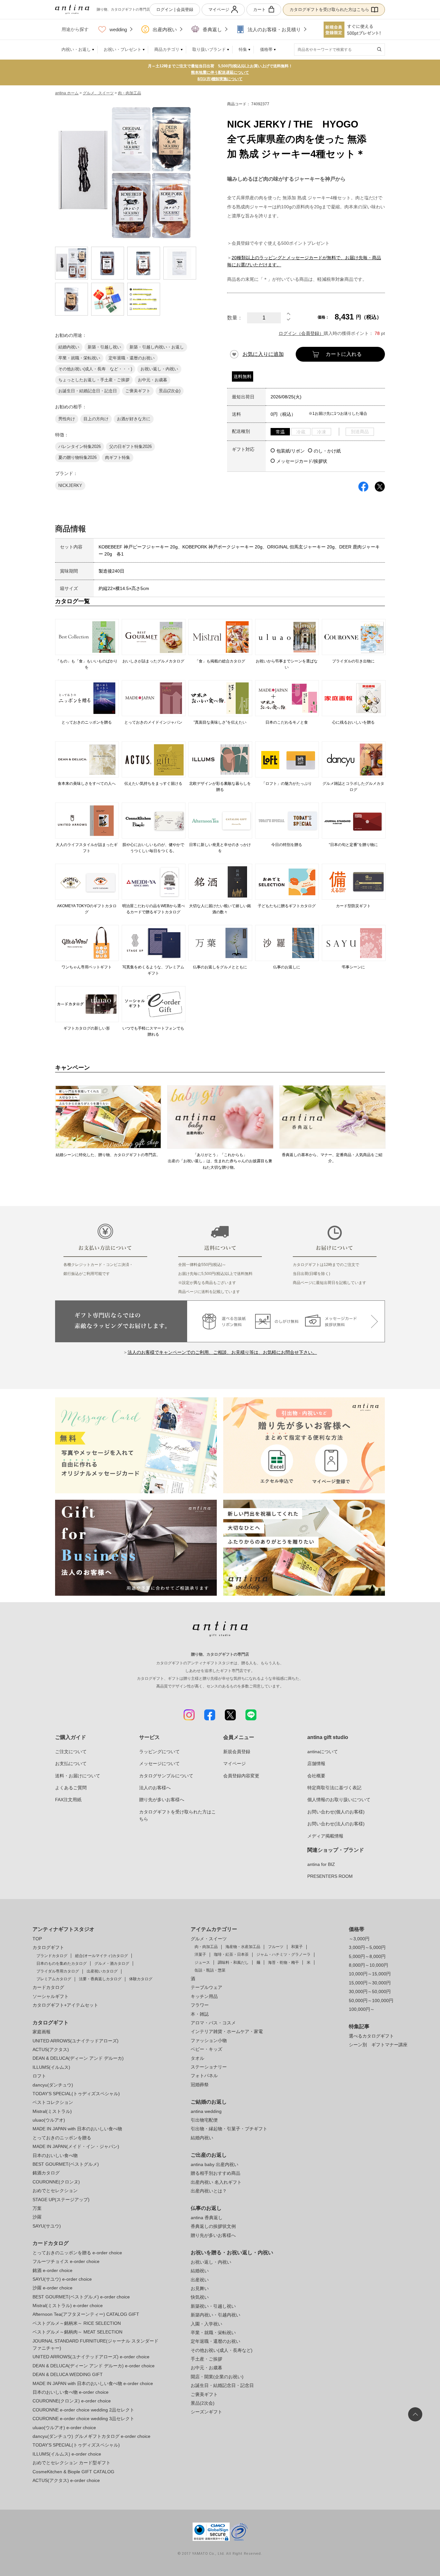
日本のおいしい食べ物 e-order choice (71, 2392)
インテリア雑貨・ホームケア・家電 (227, 2031)
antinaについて (323, 1752)
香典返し (212, 29)
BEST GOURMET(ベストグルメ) (66, 2164)
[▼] (289, 321)
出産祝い (200, 2280)
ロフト (39, 2076)
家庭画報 (42, 2032)
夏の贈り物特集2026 (77, 457)
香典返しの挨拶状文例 (213, 2226)
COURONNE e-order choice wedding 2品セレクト (83, 2410)
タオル (197, 2058)
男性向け (67, 419)
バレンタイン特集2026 (80, 447)
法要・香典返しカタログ (100, 1979)
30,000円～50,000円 (370, 1991)
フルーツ (276, 1947)
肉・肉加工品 (129, 93)
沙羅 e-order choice (53, 2288)
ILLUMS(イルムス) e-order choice (67, 2454)
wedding (118, 29)
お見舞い (200, 2288)
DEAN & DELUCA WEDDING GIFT (68, 2374)
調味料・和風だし (233, 1963)
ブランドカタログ (52, 1956)
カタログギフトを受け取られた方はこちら (329, 10)
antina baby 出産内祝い (215, 2164)
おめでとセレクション (55, 2191)
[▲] (289, 315)
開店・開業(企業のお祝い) (217, 2377)
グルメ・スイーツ (209, 1939)
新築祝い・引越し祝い (213, 2306)
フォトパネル (204, 2076)
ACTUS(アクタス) (51, 2049)
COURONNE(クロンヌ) (56, 2182)
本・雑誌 (200, 2014)
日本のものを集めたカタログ (62, 1963)
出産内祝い (165, 29)
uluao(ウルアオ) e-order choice (64, 2428)
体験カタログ (141, 1979)
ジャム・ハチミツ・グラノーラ (283, 1954)
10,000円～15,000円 (370, 1974)
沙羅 (37, 2217)
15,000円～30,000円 (370, 1983)
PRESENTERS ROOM (330, 1876)
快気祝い (200, 2297)
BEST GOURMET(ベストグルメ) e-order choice (81, 2297)
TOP (37, 1939)
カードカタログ (48, 1987)
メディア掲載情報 (325, 1836)
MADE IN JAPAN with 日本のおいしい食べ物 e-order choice (93, 2383)
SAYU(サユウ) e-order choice (62, 2279)
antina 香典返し (207, 2218)
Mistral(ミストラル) (52, 2111)
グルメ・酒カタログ (112, 1963)
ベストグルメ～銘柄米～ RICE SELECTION (77, 2323)
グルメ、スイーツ (98, 93)
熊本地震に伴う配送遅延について (220, 72)
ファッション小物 (209, 2040)
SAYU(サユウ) (47, 2226)
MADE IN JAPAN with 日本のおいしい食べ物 (77, 2129)
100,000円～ (362, 2009)
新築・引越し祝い (104, 347)
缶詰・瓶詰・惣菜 (210, 1970)
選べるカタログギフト (371, 2036)
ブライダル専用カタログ (58, 1971)
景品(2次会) (170, 391)
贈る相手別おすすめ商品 (215, 2173)
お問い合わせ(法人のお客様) (336, 1824)
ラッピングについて (159, 1752)
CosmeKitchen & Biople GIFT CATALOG (73, 2472)
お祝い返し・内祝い (159, 369)
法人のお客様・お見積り (274, 29)
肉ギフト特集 (118, 457)
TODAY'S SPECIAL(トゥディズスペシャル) (76, 2094)
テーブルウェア (206, 1987)
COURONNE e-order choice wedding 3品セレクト (83, 2419)
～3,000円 (359, 1939)
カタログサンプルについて (166, 1776)
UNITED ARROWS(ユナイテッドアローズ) (76, 2041)
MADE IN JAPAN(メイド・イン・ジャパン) (76, 2146)
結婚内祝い (69, 347)
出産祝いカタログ (102, 1971)
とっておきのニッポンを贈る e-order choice (77, 2253)
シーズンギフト (206, 2412)
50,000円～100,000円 (371, 2001)
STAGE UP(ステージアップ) (61, 2200)
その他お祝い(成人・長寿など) (222, 2350)
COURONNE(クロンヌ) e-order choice (72, 2401)
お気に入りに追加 (263, 354)
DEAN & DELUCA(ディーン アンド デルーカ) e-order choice (94, 2366)
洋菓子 (200, 1954)
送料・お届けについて (78, 1776)
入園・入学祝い (206, 2324)
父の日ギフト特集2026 (130, 447)
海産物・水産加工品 (243, 1947)
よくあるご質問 (71, 1788)
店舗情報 (316, 1763)
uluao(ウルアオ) (49, 2120)
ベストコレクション (53, 2102)
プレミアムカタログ (54, 1979)
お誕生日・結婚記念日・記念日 (88, 391)
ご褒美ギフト (138, 391)
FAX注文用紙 (68, 1800)
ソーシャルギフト (51, 1996)
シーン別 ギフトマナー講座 (378, 2045)
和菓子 (297, 1947)
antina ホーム (67, 93)
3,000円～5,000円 (367, 1947)
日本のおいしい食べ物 (55, 2155)
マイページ (219, 10)
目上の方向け (96, 419)
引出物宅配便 (204, 2120)
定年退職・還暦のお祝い (132, 358)
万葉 (37, 2208)
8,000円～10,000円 (368, 1965)
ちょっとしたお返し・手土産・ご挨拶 (94, 380)
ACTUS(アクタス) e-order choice (66, 2480)
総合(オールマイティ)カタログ (101, 1956)
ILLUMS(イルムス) (51, 2067)
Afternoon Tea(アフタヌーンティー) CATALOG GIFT (86, 2314)
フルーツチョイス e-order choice (66, 2261)
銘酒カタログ (46, 2173)
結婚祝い (200, 2271)
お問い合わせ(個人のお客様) (336, 1812)
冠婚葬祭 (200, 2085)
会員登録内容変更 (241, 1776)
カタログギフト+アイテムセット (65, 2005)
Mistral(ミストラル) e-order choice (68, 2305)
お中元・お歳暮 (153, 380)
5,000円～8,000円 (367, 1956)
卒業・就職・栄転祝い (79, 358)
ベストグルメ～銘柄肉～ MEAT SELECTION (77, 2332)
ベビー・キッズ (206, 2049)
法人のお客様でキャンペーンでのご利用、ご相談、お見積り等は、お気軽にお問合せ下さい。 (222, 1352)
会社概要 (316, 1776)
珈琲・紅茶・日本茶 (231, 1954)
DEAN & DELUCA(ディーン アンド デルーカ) (78, 2058)
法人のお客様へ (155, 1788)
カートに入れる (344, 354)
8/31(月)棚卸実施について (220, 79)
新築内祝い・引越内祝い (215, 2315)
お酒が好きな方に (134, 419)
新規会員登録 (237, 1752)
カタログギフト (48, 1947)
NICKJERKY (70, 485)
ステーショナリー (209, 2067)
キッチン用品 (204, 1996)
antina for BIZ (321, 1864)
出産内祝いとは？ (209, 2191)
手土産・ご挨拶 (206, 2359)
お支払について (71, 1763)
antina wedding (206, 2111)
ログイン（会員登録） (301, 333)
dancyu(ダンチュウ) (53, 2085)
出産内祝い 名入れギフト (216, 2182)
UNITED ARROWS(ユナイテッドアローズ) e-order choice (91, 2357)
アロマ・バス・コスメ (213, 2023)
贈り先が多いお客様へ (162, 1800)
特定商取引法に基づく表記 (334, 1788)
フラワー (200, 2005)
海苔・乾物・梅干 (283, 1963)
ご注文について (71, 1752)
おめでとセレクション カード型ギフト (72, 2463)
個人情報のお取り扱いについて (339, 1800)
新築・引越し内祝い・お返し (157, 347)
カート (259, 10)
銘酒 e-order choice (53, 2270)
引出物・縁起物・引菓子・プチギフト (229, 2129)
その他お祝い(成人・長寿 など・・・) (95, 369)
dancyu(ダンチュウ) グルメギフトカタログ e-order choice (91, 2436)
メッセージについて (159, 1763)
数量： (235, 318)
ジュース (202, 1963)
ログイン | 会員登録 (175, 10)
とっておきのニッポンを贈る (62, 2138)
